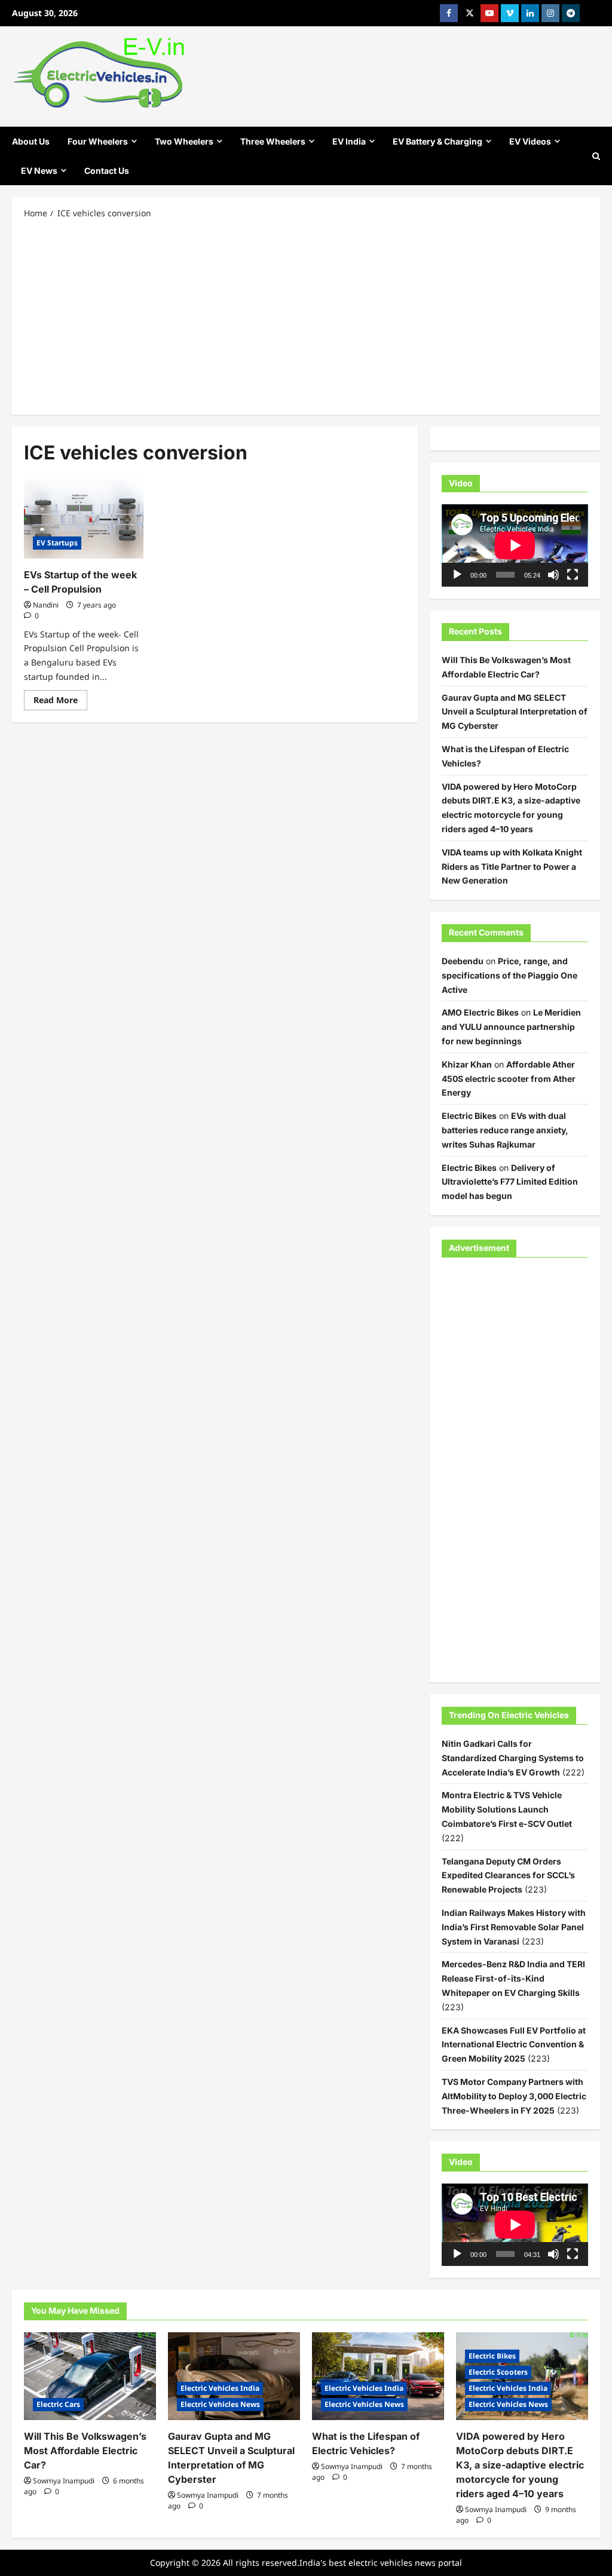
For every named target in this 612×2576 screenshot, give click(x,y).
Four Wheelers (98, 141)
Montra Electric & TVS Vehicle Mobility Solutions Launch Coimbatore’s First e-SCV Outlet (507, 1809)
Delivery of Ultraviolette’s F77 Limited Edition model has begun (510, 1182)
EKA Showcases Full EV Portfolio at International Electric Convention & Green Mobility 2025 (514, 2045)
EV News (39, 171)
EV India (349, 141)
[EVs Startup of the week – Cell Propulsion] (84, 519)
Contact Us (107, 171)
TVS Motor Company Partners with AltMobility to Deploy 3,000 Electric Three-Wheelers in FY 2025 (514, 2096)
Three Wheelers (273, 141)
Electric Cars (58, 2404)
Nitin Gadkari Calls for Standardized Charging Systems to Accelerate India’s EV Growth (513, 1758)
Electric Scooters (498, 2372)
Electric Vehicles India (220, 2388)
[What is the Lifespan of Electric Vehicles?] (378, 2376)
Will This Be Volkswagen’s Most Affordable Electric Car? (85, 2451)
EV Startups (57, 543)
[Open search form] (596, 156)
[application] (515, 545)
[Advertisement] (306, 316)
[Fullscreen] (573, 575)
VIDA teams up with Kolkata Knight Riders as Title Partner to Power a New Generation (512, 867)
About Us (31, 141)
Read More (60, 702)
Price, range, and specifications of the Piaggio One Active (510, 975)
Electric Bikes (469, 1116)
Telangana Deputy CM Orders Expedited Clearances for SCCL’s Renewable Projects (508, 1876)
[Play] (457, 575)
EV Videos (530, 141)
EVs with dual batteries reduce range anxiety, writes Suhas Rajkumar (505, 1130)
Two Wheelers (184, 141)
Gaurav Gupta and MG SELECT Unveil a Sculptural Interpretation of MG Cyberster (515, 712)
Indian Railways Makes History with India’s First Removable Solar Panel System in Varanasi (514, 1927)
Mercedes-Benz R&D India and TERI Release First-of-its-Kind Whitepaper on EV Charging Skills (513, 1978)
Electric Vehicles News (220, 2404)
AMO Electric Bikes (480, 1012)
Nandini (46, 605)
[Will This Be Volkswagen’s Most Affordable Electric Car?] (90, 2376)
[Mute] (553, 575)
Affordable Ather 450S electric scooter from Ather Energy (509, 1079)
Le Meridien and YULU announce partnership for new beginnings (511, 1027)
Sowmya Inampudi (64, 2481)
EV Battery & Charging (437, 141)
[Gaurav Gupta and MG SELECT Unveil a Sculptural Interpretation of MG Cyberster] (234, 2376)
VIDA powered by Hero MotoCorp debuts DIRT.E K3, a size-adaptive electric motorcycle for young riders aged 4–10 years (520, 2465)
